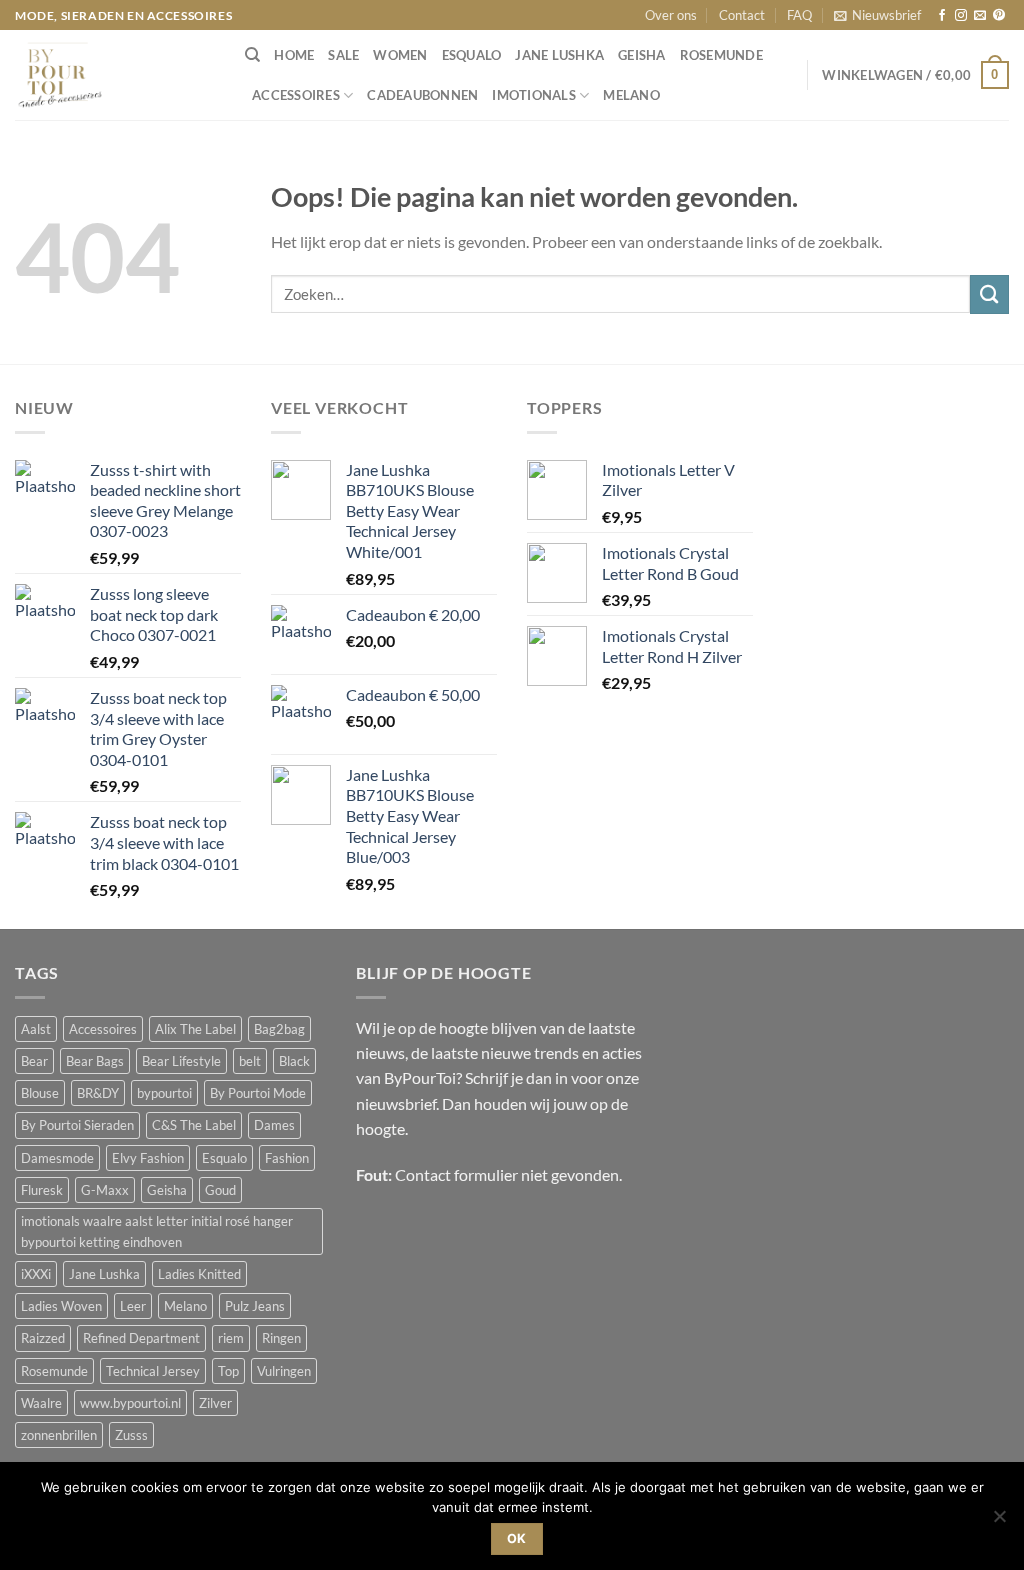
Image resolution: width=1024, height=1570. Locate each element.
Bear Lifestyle (181, 1061)
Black (294, 1061)
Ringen (281, 1338)
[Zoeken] (252, 55)
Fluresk (42, 1190)
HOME (294, 55)
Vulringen (284, 1371)
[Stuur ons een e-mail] (980, 16)
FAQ (799, 15)
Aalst (36, 1029)
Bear (34, 1061)
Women (400, 55)
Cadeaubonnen (422, 95)
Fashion (287, 1158)
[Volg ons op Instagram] (961, 16)
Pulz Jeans (255, 1306)
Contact (742, 15)
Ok (517, 1538)
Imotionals (534, 95)
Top (228, 1371)
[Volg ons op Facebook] (942, 16)
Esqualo (472, 55)
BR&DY (98, 1093)
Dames (274, 1125)
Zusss (131, 1435)
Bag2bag (279, 1029)
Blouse (40, 1093)
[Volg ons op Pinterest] (999, 16)
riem (231, 1338)
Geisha (642, 55)
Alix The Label (195, 1029)
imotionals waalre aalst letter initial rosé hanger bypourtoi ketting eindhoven (157, 1231)
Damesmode (57, 1158)
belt (250, 1061)
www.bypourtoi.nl (130, 1403)
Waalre (41, 1403)
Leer (133, 1306)
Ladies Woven (61, 1306)
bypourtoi (164, 1093)
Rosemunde (721, 55)
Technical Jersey (153, 1371)
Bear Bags (95, 1061)
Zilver (215, 1403)
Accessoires (296, 95)
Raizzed (43, 1338)
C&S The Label (194, 1125)
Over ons (671, 15)
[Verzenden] (989, 294)
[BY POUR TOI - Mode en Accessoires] (115, 75)
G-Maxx (105, 1190)
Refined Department (141, 1338)
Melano (631, 95)
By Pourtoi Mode (258, 1093)
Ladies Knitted (199, 1274)
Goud (220, 1190)
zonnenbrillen (59, 1435)
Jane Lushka (559, 55)
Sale (343, 55)
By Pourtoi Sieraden (77, 1125)
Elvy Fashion (148, 1158)
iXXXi (36, 1274)
